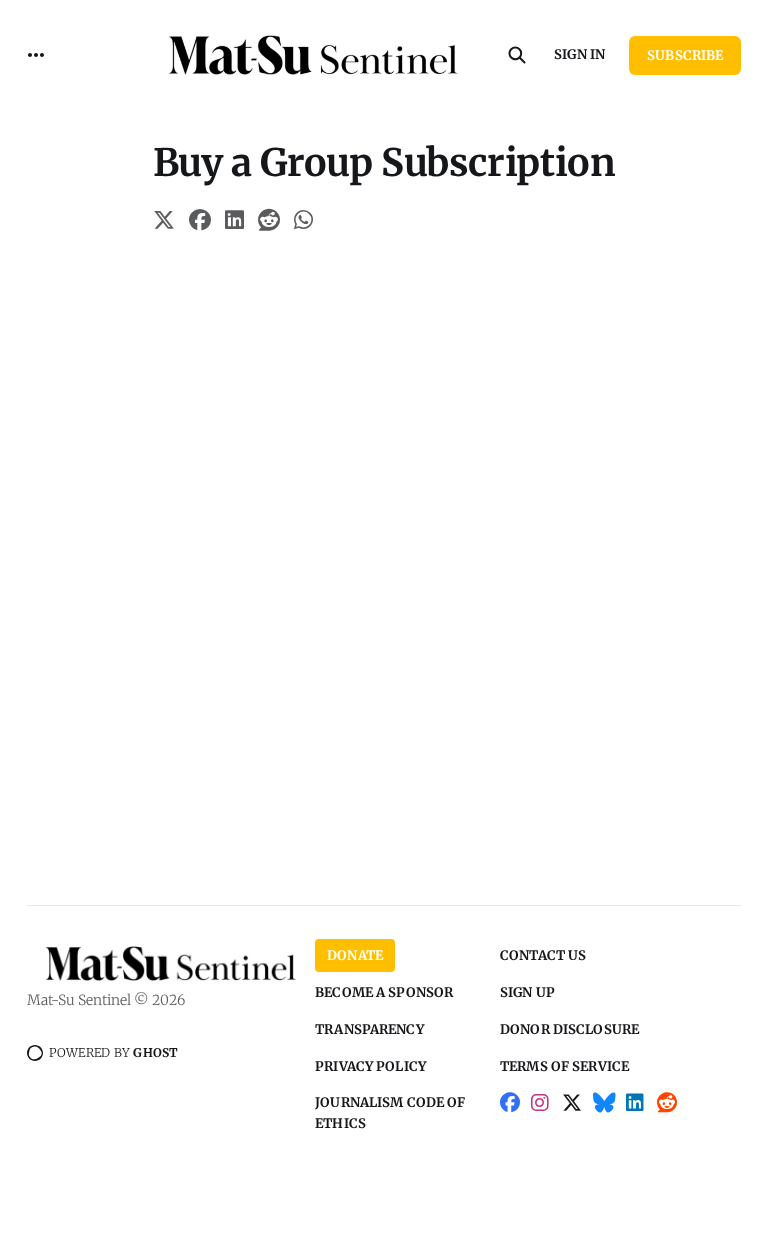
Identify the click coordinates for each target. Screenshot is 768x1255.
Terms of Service (564, 1066)
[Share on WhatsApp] (303, 222)
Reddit (667, 1114)
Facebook (510, 1114)
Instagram (540, 1114)
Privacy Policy (370, 1066)
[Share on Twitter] (164, 222)
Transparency (369, 1029)
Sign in (579, 54)
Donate (355, 955)
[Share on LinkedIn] (234, 222)
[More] (36, 55)
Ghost (155, 1052)
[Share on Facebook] (200, 222)
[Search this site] (517, 55)
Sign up (527, 992)
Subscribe (685, 55)
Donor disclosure (569, 1029)
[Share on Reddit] (269, 222)
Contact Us (543, 955)
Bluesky (604, 1114)
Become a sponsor (384, 992)
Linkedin (635, 1114)
